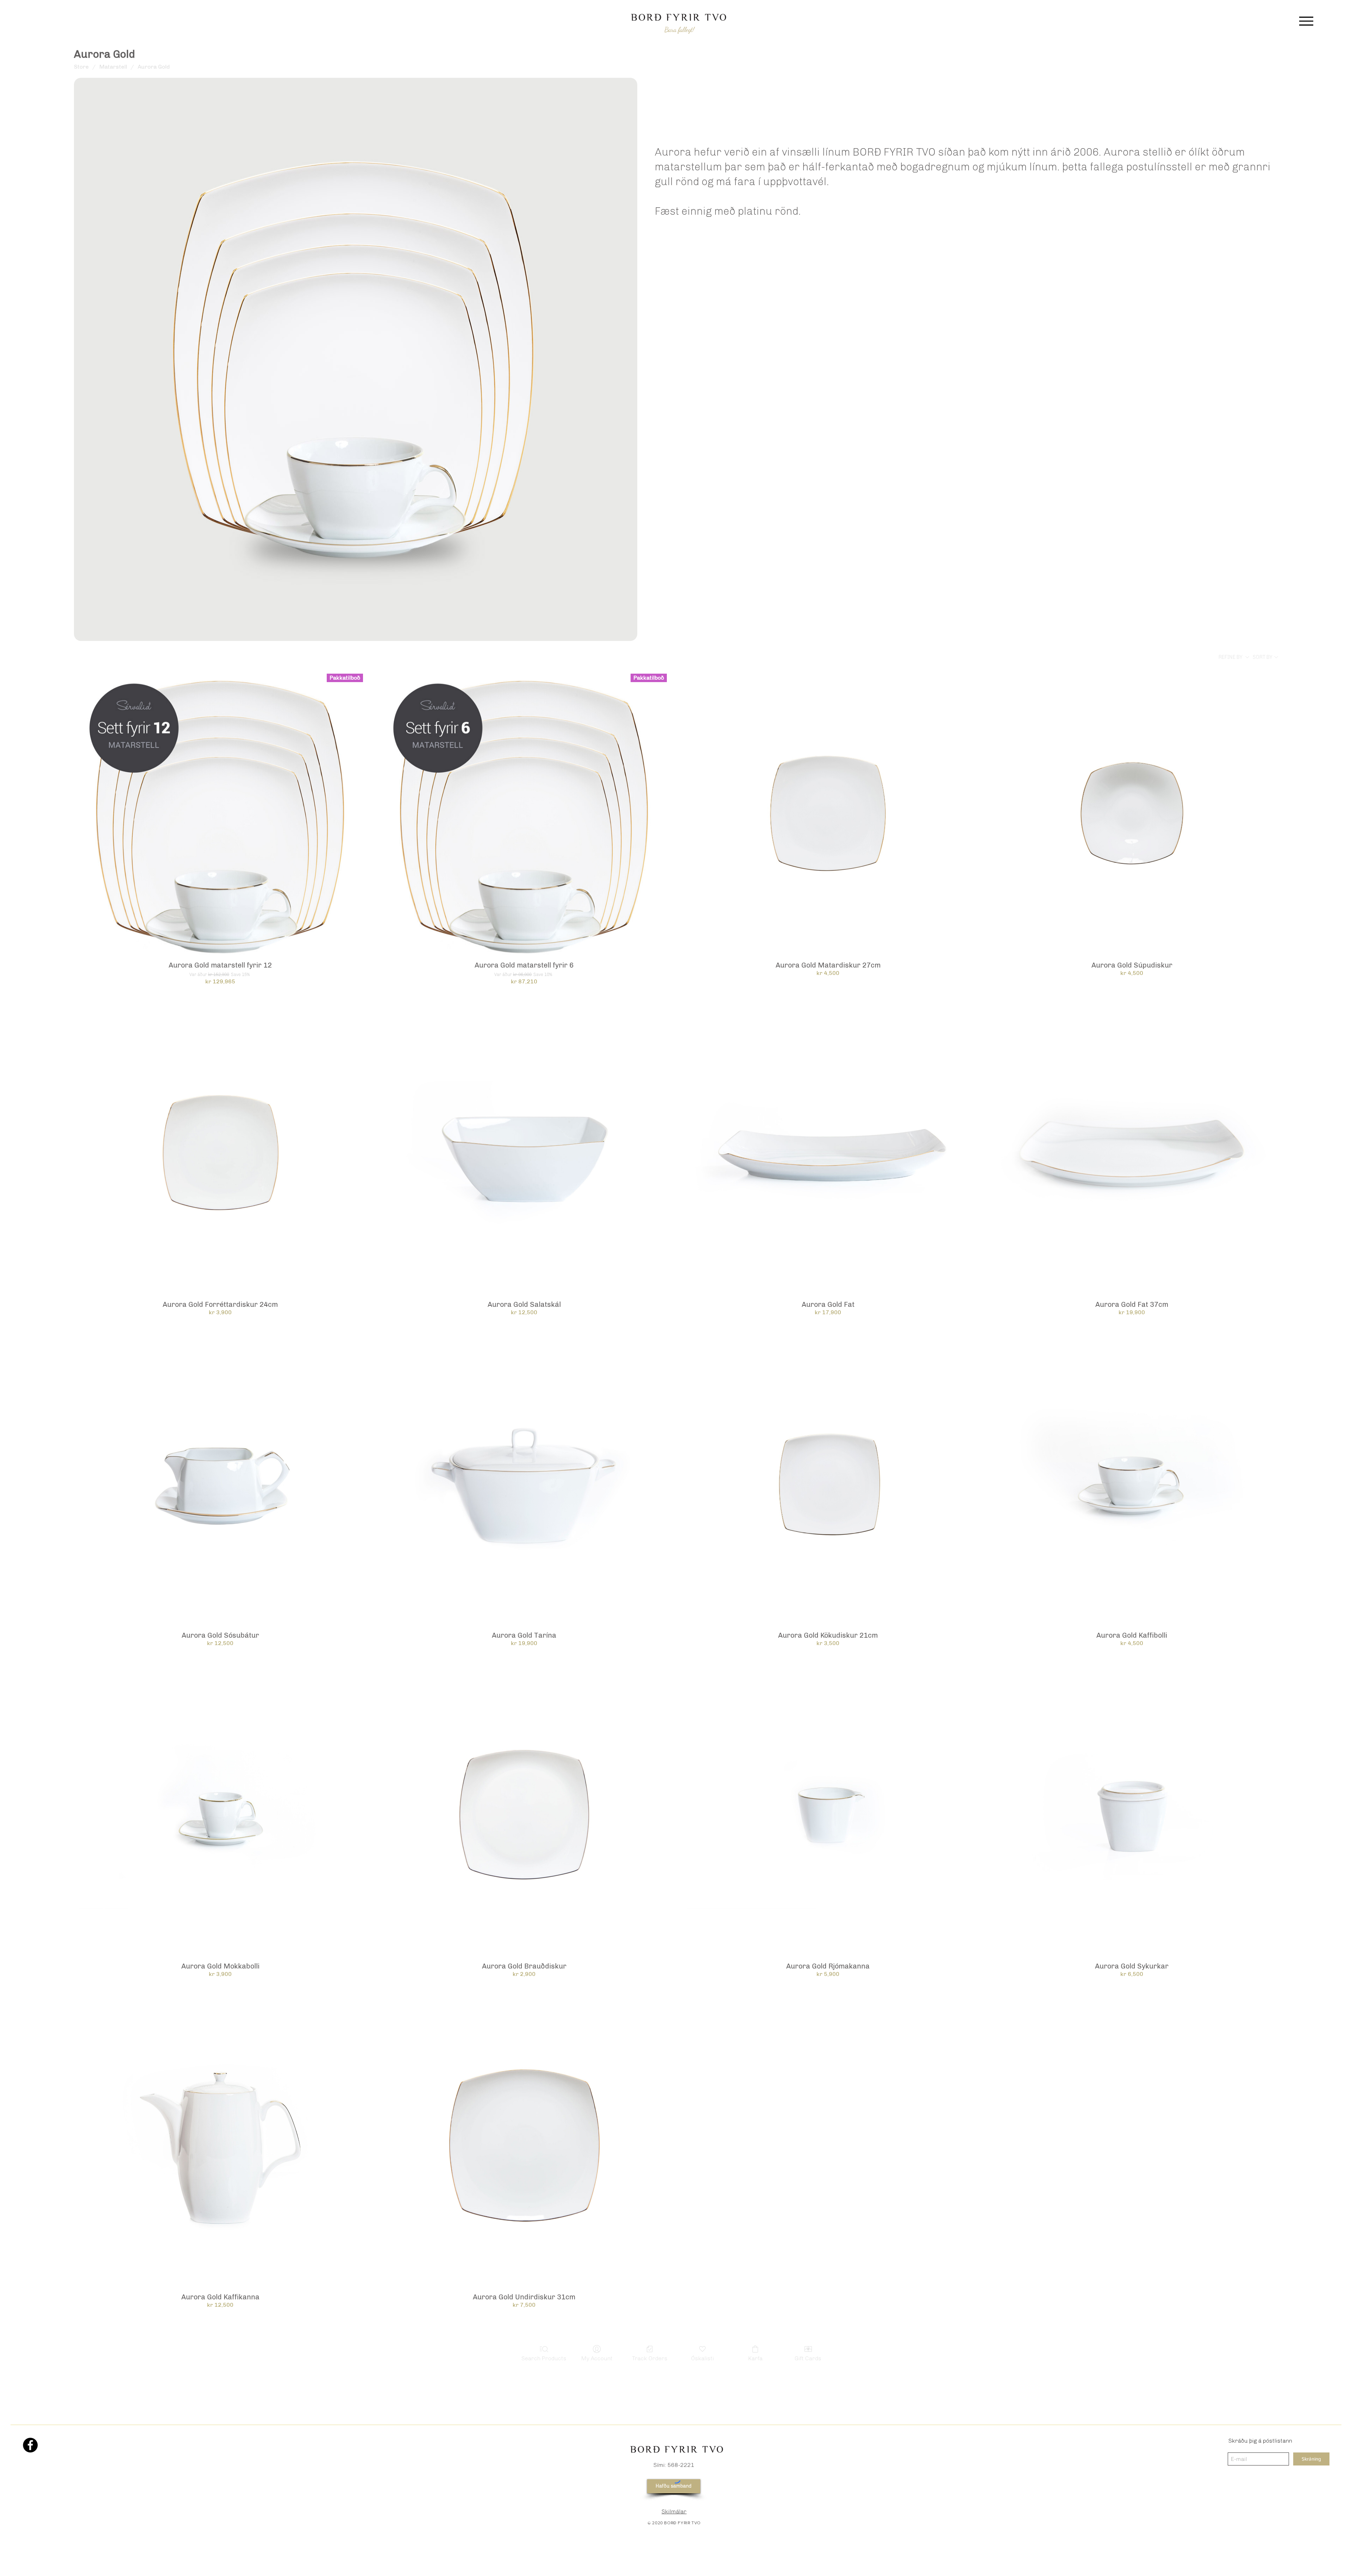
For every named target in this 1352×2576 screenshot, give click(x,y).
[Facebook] (30, 2445)
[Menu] (1306, 21)
